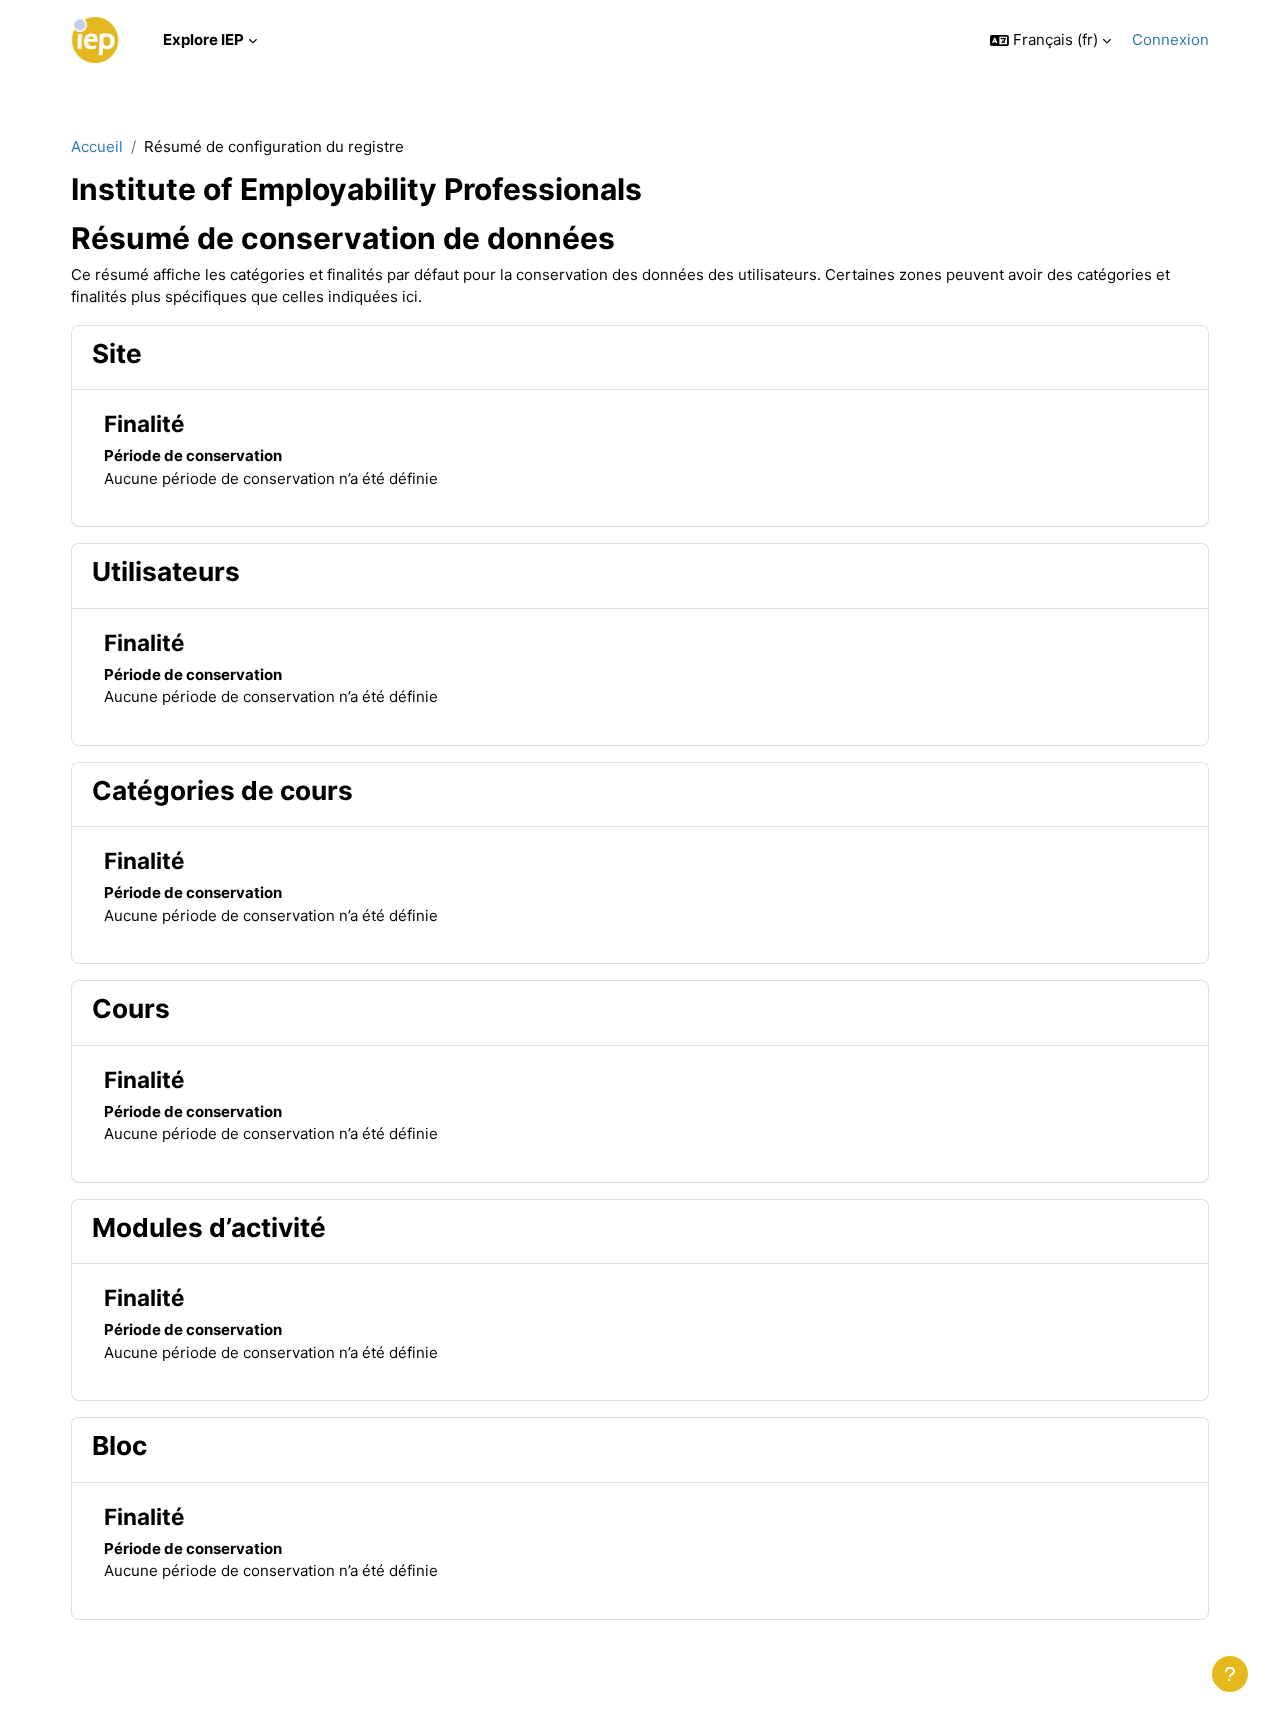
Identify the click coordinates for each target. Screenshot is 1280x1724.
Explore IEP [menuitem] (203, 39)
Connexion (1170, 39)
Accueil (97, 146)
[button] (1050, 40)
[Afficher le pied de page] (1230, 1674)
